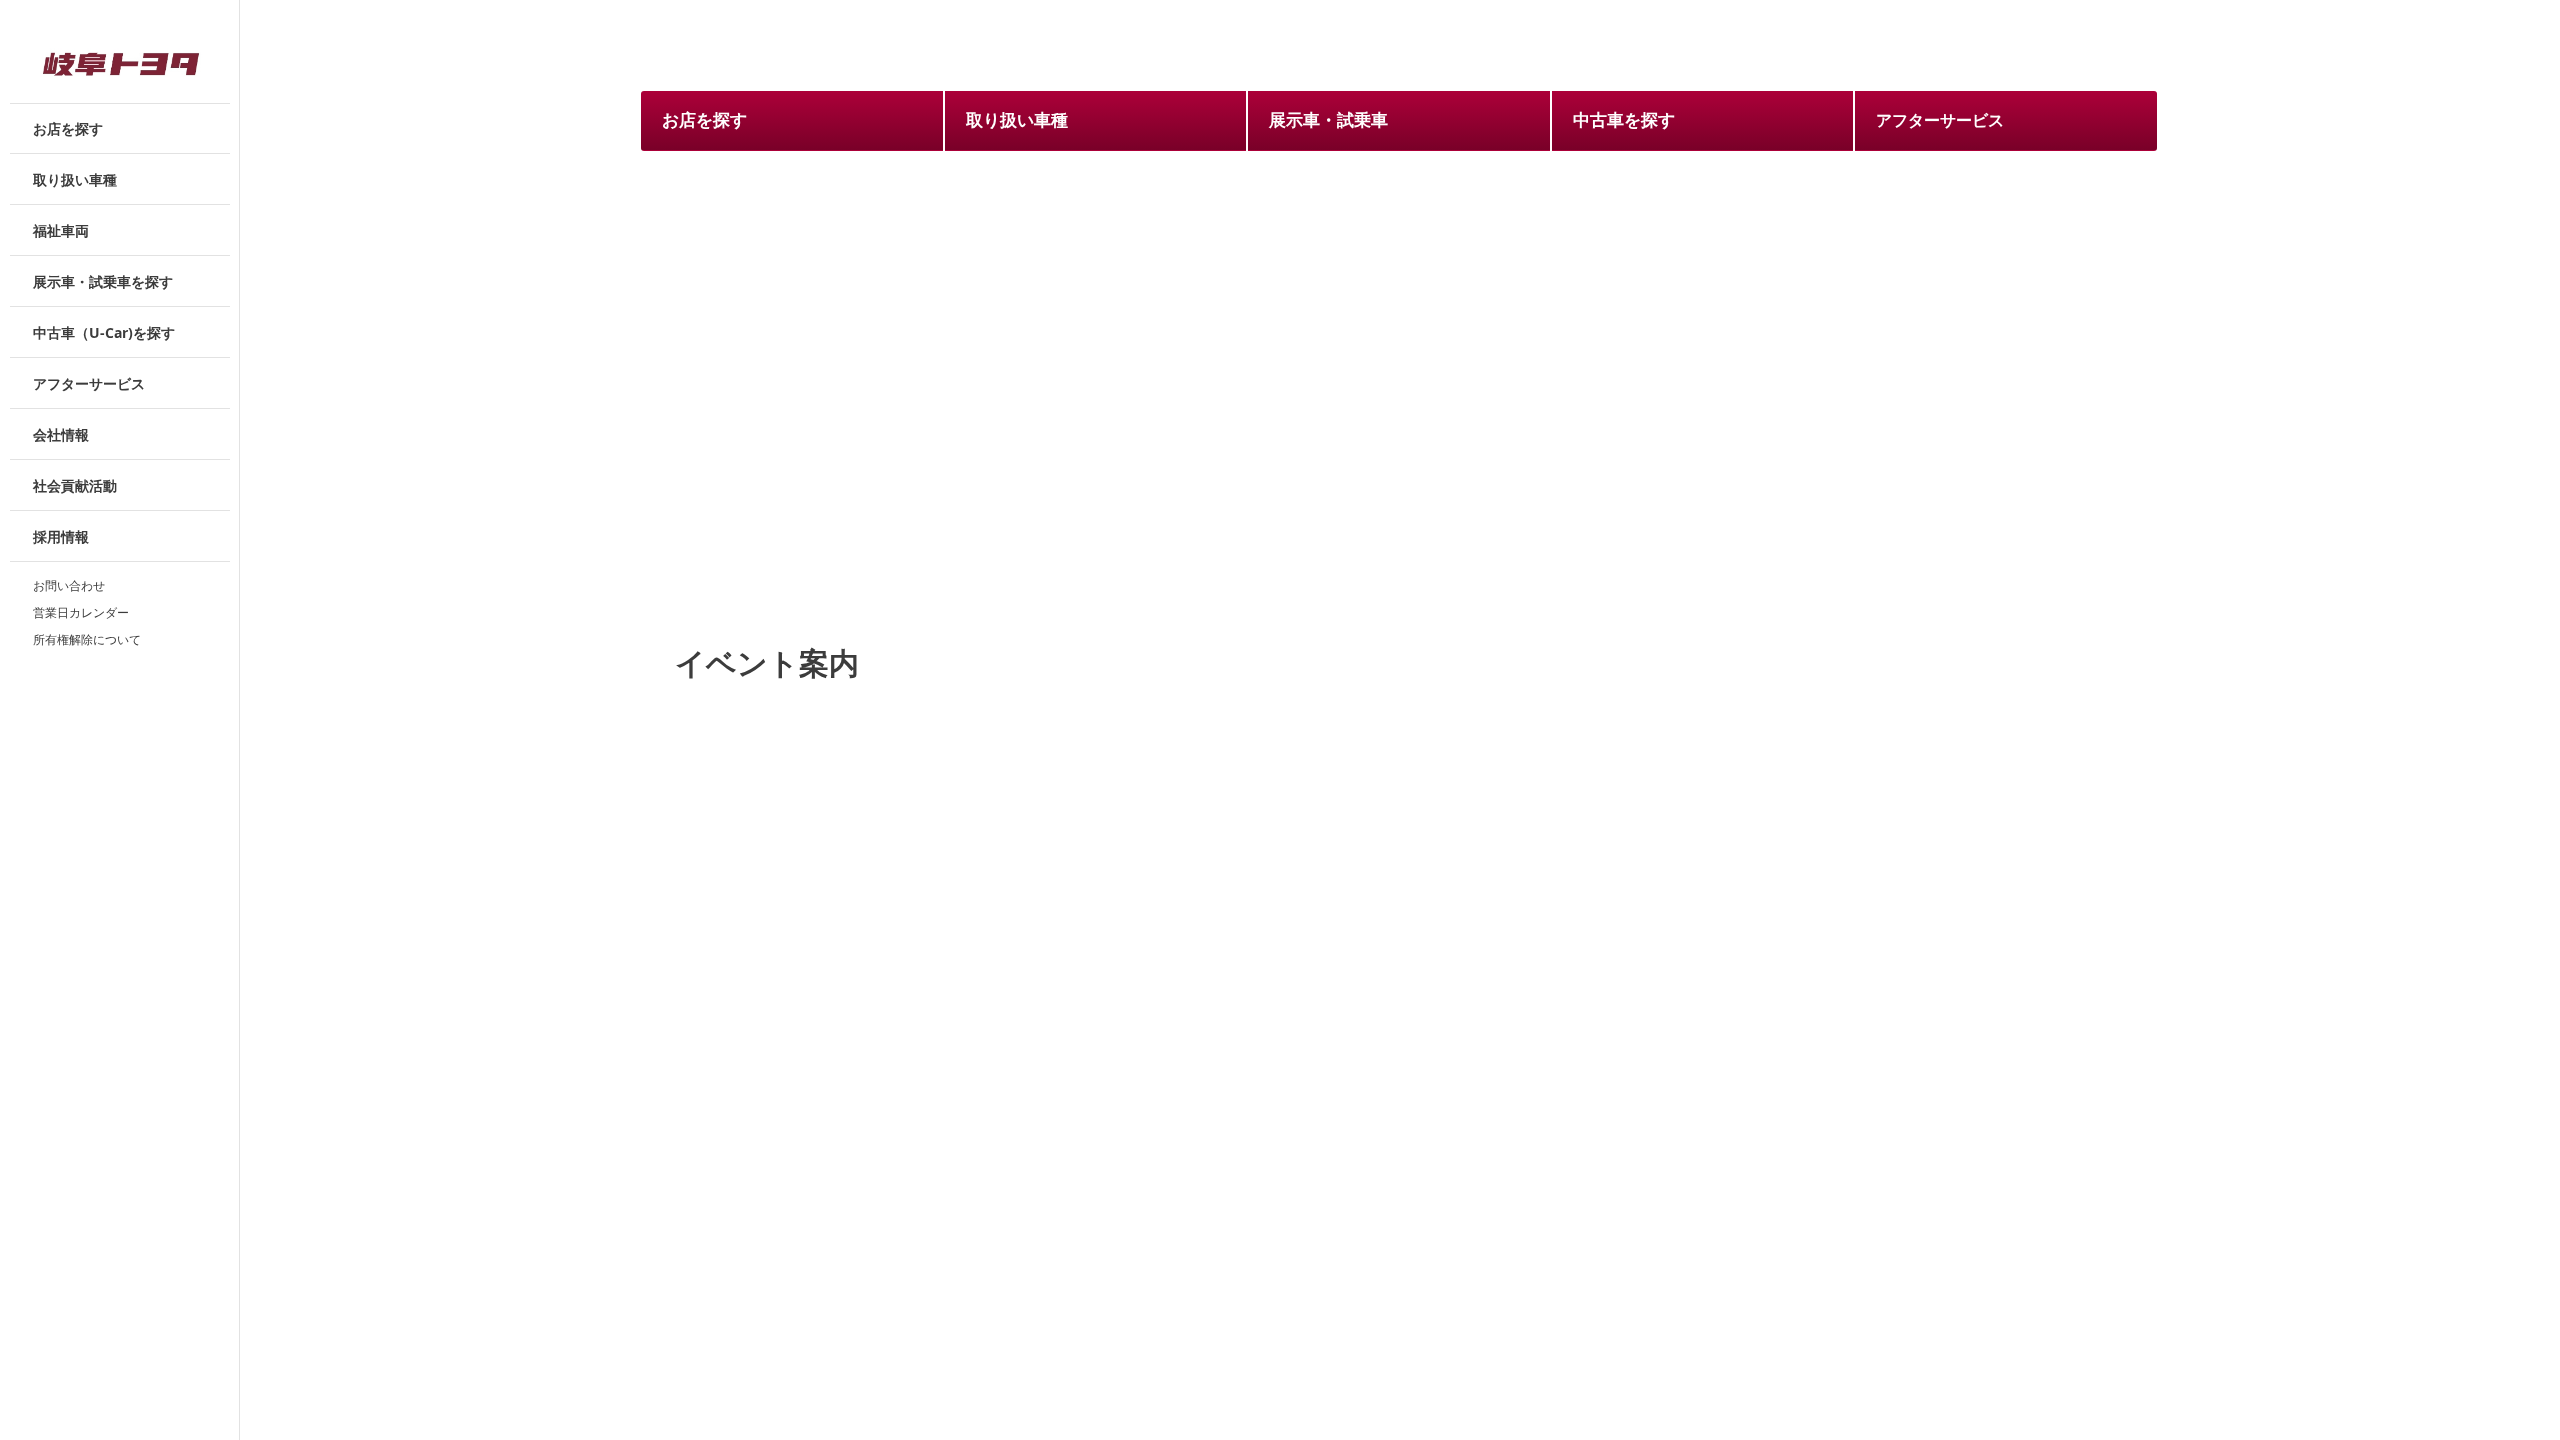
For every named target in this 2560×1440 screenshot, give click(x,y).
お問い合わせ (69, 585)
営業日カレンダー (81, 612)
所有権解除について (87, 639)
